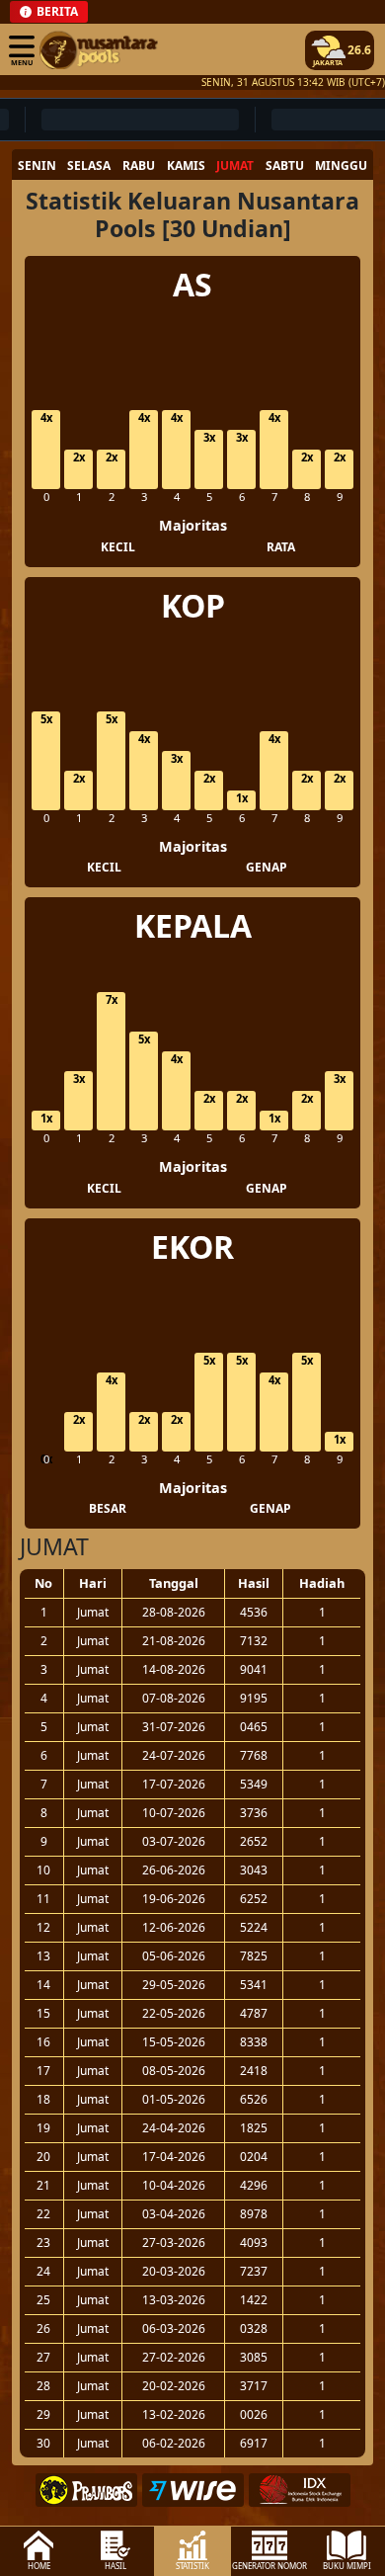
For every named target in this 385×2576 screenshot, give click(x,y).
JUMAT (235, 166)
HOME (39, 2566)
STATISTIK (192, 2566)
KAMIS (186, 166)
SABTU (285, 166)
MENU (22, 62)
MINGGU (341, 166)
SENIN (37, 166)
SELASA (89, 166)
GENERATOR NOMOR (269, 2566)
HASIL (115, 2566)
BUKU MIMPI (347, 2566)
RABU (139, 166)
